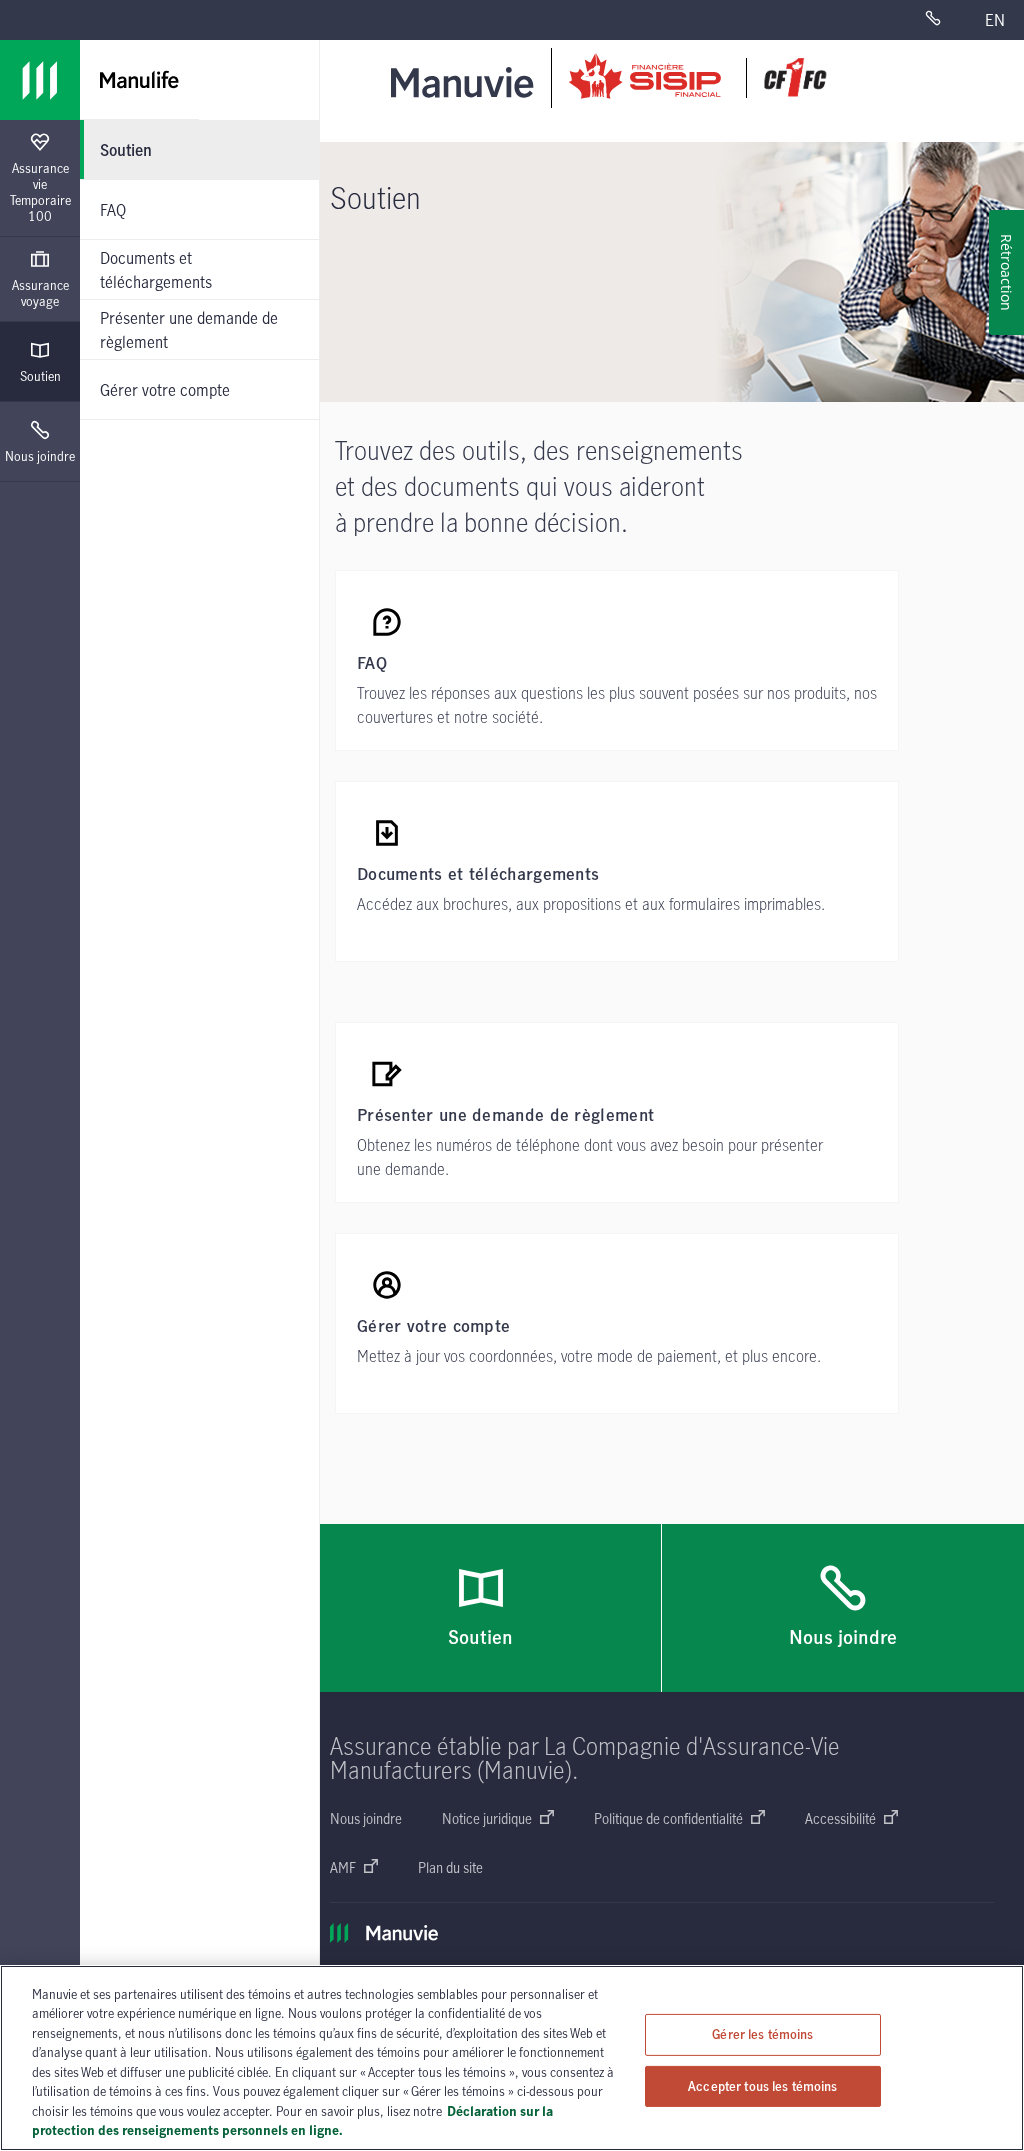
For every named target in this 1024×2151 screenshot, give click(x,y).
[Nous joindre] (945, 20)
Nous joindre (40, 456)
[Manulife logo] (40, 80)
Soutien (40, 376)
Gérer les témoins (762, 2034)
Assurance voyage (40, 293)
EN (995, 20)
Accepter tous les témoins (762, 2085)
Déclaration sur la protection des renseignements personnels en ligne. (292, 2121)
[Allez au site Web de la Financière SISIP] (698, 78)
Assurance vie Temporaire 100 (40, 192)
